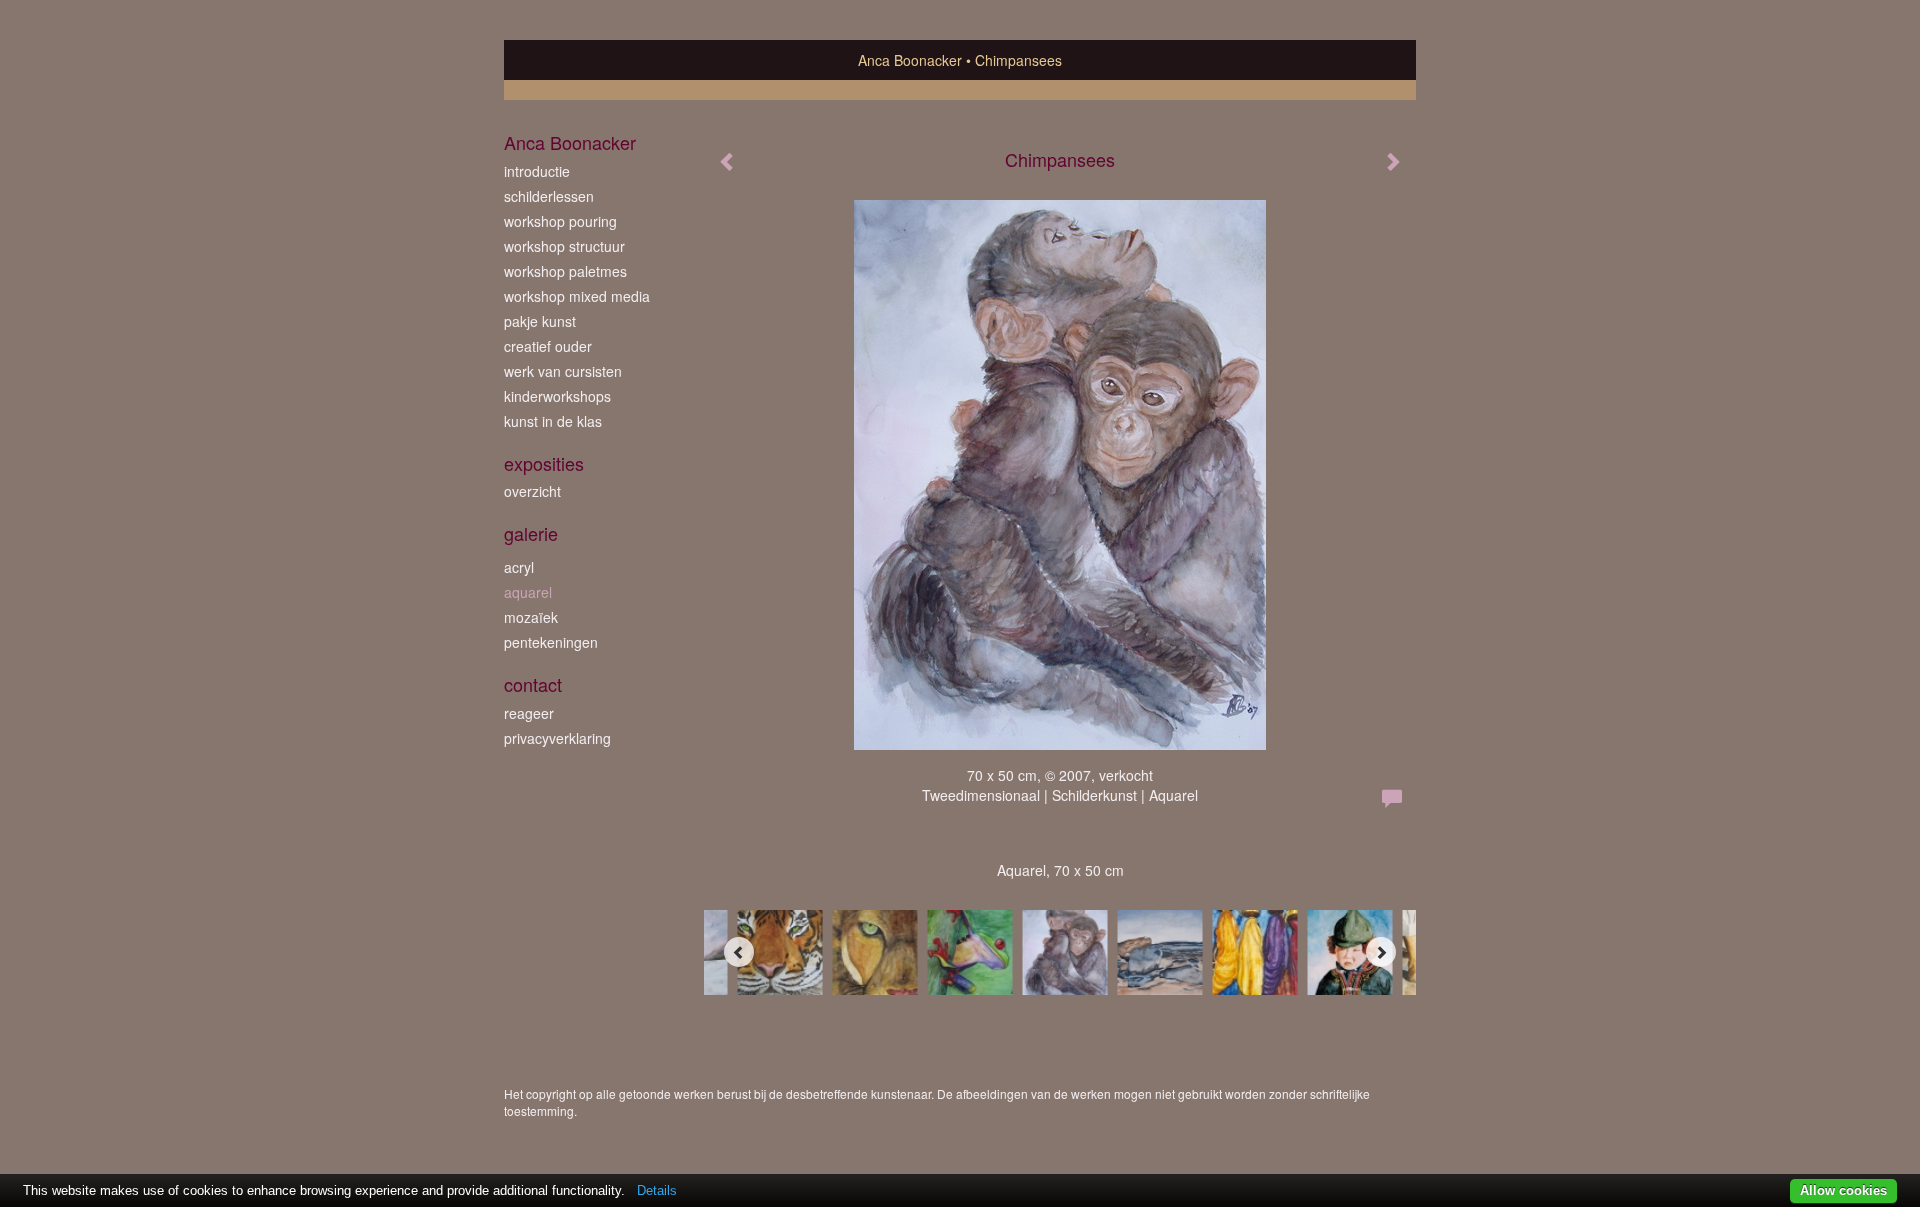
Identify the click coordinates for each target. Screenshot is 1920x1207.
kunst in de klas (553, 421)
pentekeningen (551, 642)
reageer (529, 713)
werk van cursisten (563, 371)
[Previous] (739, 952)
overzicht (532, 491)
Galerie (531, 533)
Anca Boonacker (910, 60)
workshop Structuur (564, 246)
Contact (533, 684)
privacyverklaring (557, 738)
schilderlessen (549, 196)
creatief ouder (548, 346)
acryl (519, 567)
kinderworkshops (557, 396)
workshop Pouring (560, 221)
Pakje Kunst (540, 321)
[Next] (1381, 952)
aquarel (528, 592)
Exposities (544, 463)
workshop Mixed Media (577, 296)
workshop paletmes (565, 271)
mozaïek (531, 617)
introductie (537, 171)
